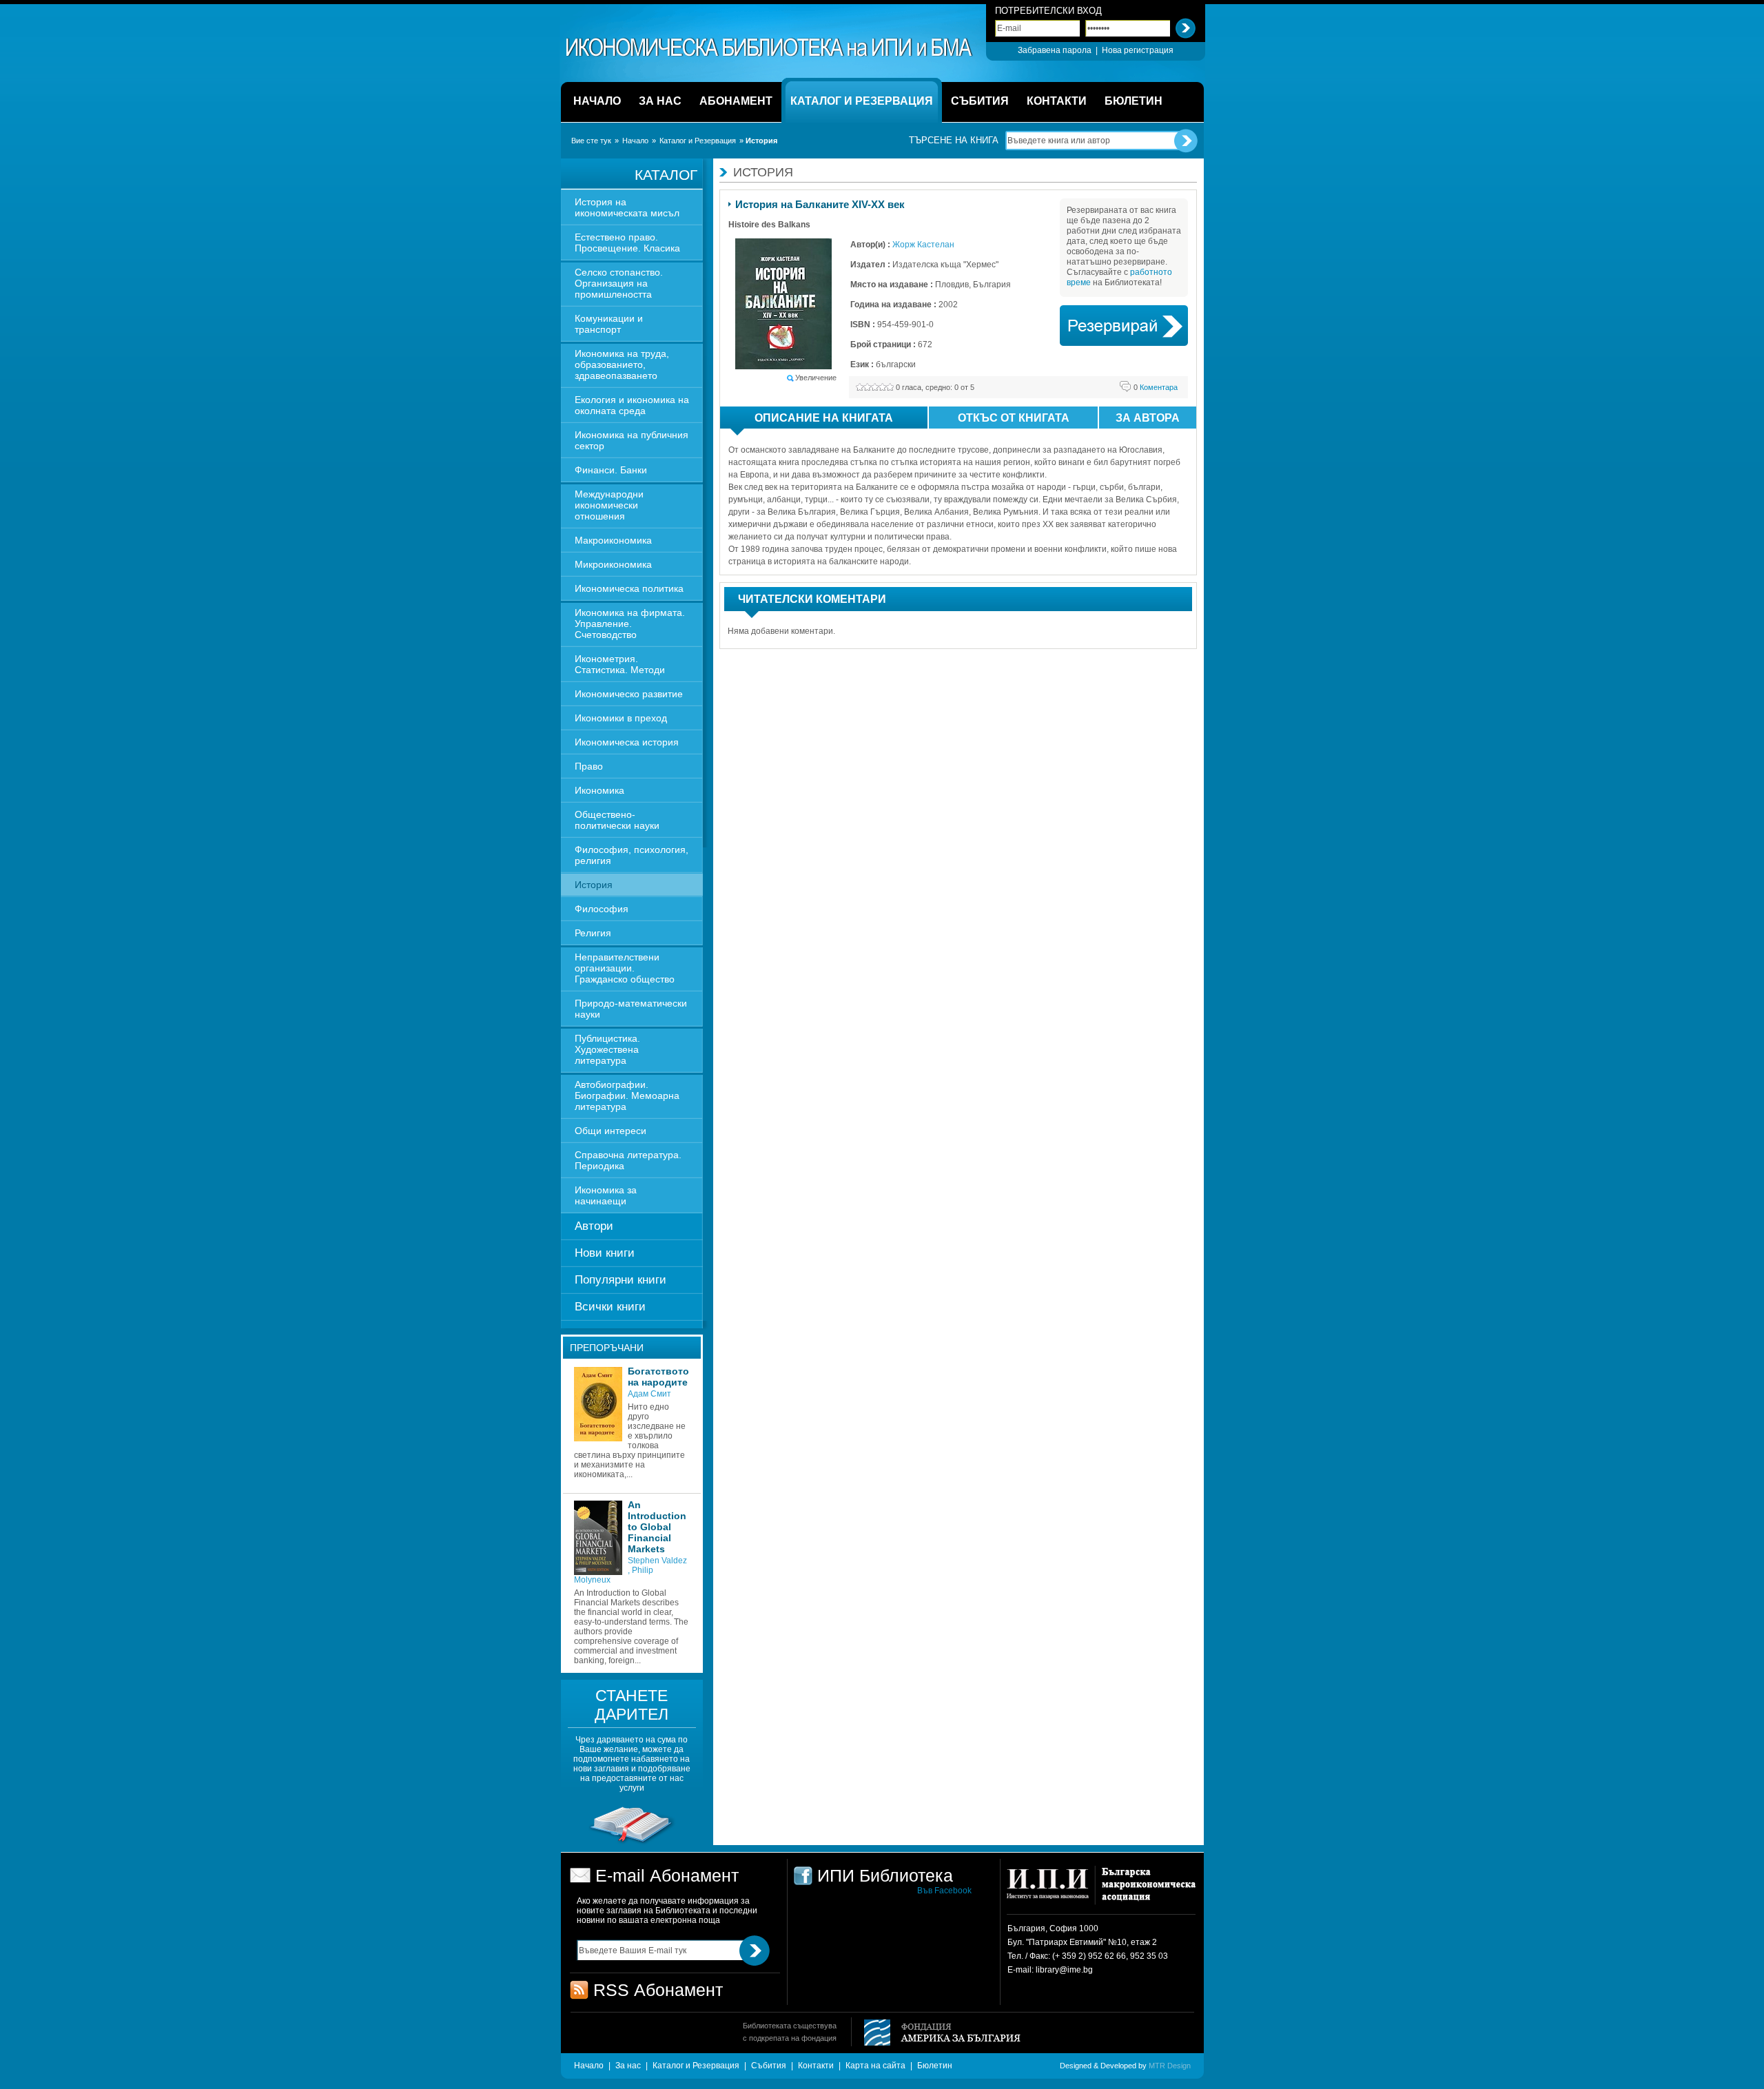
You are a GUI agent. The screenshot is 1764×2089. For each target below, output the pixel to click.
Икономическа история (627, 742)
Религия (593, 933)
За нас (628, 2066)
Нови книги (605, 1253)
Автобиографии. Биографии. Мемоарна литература (627, 1095)
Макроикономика (613, 540)
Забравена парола (1055, 50)
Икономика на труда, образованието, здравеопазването (622, 364)
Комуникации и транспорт (609, 324)
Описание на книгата (824, 418)
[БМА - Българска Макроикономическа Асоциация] (1147, 1890)
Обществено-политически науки (617, 820)
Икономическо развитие (629, 694)
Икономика (599, 790)
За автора (1148, 418)
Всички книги (610, 1307)
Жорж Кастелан (923, 245)
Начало (635, 141)
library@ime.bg (1064, 1970)
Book (1124, 326)
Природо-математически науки (631, 1009)
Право (589, 766)
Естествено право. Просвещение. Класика (627, 243)
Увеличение (816, 378)
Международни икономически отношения (609, 505)
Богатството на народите (658, 1377)
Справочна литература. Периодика (628, 1160)
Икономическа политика (629, 588)
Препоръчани (607, 1348)
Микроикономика (613, 564)
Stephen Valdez (657, 1561)
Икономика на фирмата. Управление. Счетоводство (630, 624)
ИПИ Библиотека (770, 48)
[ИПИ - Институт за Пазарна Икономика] (1053, 1890)
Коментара (1156, 387)
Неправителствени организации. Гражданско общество (625, 968)
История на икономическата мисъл (627, 207)
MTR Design (1170, 2066)
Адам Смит (649, 1394)
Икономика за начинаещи (606, 1195)
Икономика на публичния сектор (632, 440)
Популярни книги (621, 1280)
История (594, 885)
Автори (594, 1226)
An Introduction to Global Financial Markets (657, 1527)
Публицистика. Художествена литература (607, 1049)
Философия (602, 909)
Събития (769, 2066)
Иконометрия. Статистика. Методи (620, 664)
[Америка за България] (936, 2034)
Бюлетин (935, 2066)
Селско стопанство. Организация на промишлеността (619, 283)
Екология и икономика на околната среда (632, 405)
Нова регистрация (1138, 50)
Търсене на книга (954, 140)
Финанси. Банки (611, 470)
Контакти (816, 2066)
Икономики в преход (621, 718)
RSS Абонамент (658, 1990)
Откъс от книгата (1014, 418)
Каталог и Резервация (698, 141)
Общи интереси (611, 1131)
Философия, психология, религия (632, 855)
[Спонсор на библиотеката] (632, 1843)
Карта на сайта (875, 2066)
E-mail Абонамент (667, 1875)
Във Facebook (944, 1891)
